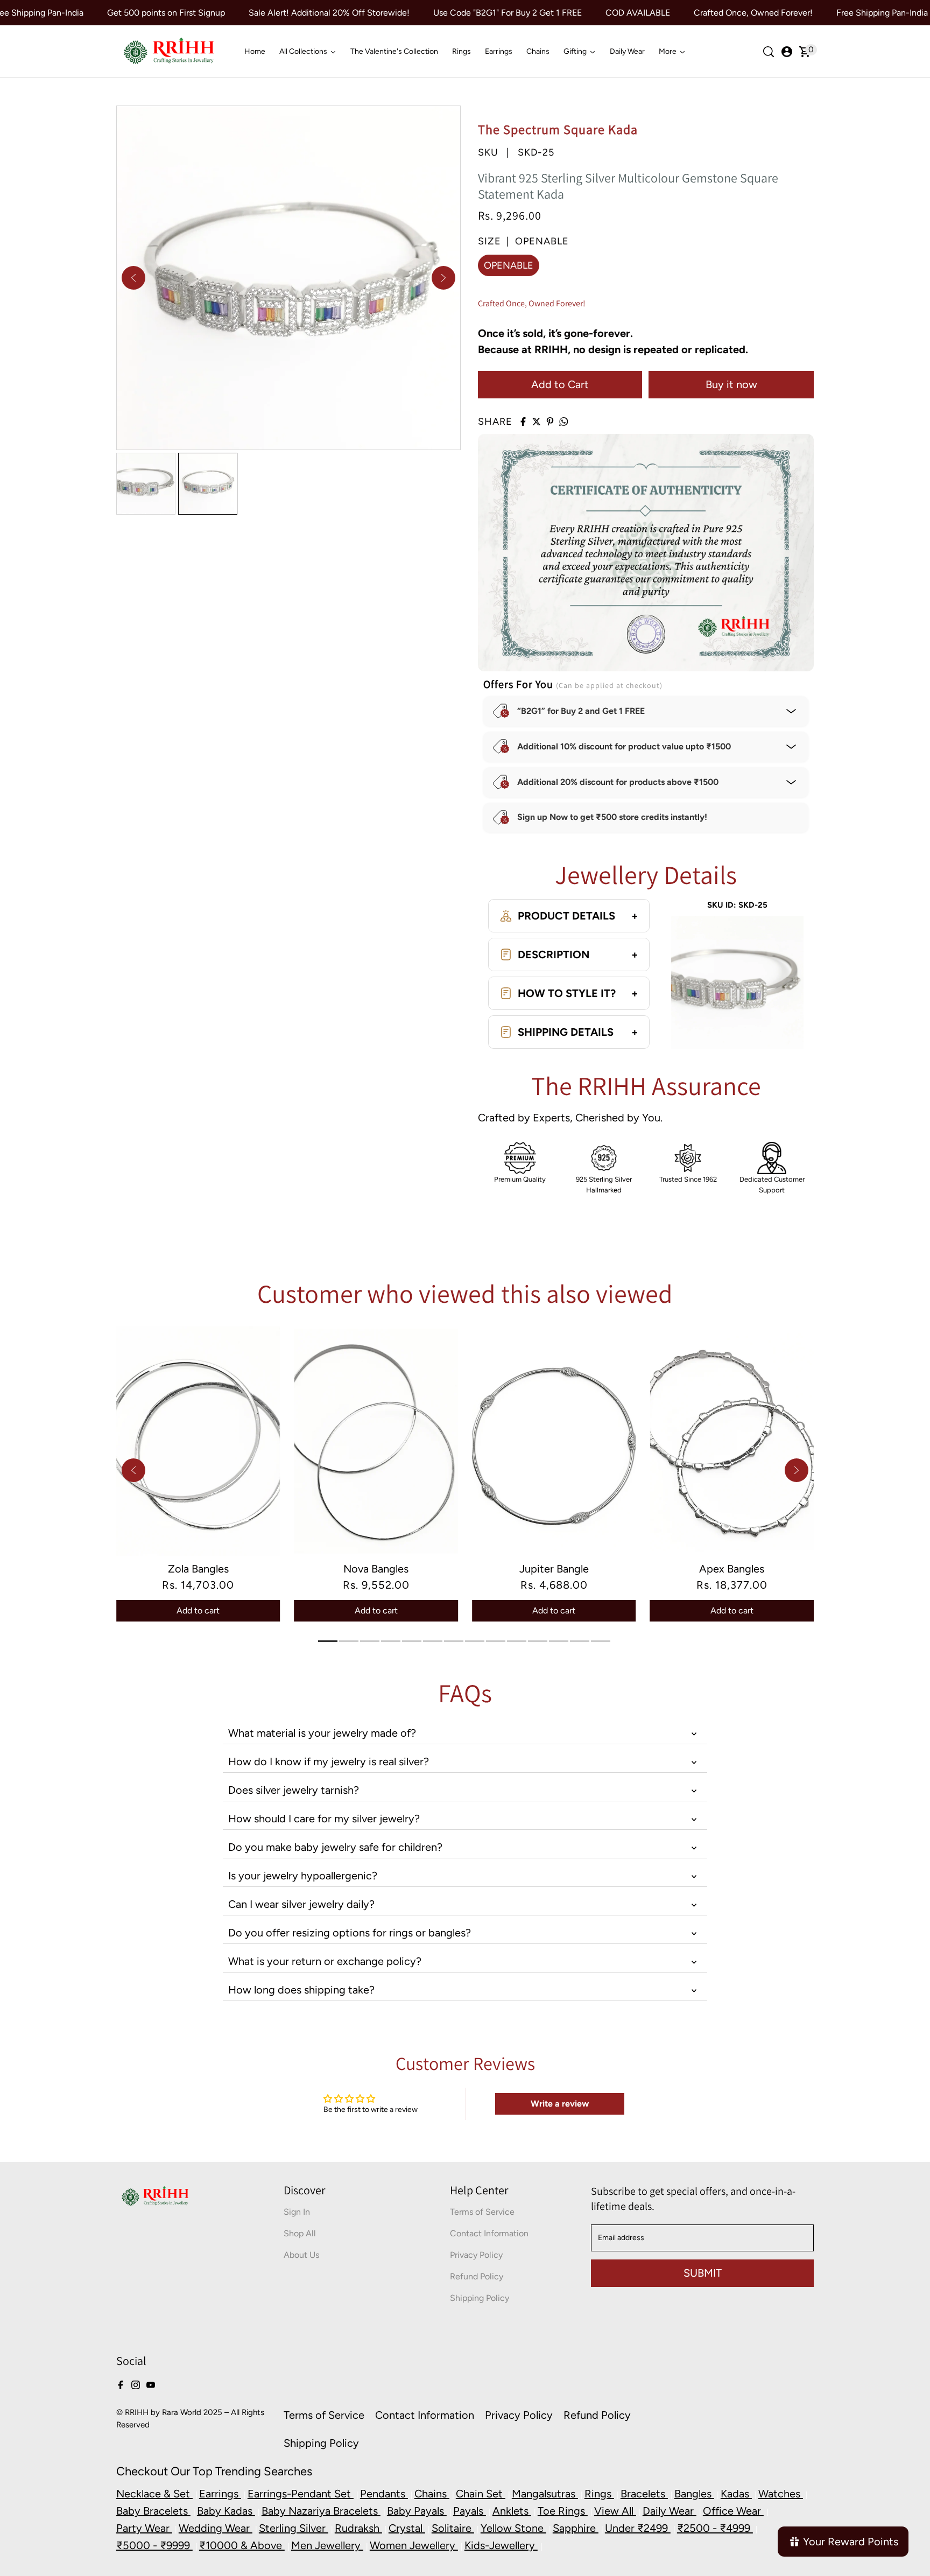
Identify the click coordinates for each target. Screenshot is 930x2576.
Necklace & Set (154, 2494)
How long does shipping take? (301, 1990)
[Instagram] (136, 2384)
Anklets (512, 2511)
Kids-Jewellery (501, 2545)
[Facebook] (121, 2384)
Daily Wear (670, 2511)
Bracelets (644, 2494)
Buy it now (731, 384)
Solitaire (453, 2528)
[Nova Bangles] (376, 1441)
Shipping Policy (480, 2298)
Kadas (736, 2494)
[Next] (443, 278)
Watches (781, 2494)
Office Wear (733, 2511)
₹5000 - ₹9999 (154, 2545)
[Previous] (133, 278)
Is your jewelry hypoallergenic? (303, 1876)
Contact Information (489, 2233)
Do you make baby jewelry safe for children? (335, 1847)
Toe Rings (563, 2511)
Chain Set (481, 2494)
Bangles (694, 2494)
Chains (432, 2494)
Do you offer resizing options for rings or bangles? (350, 1933)
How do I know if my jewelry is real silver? (329, 1761)
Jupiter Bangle (554, 1569)
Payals (470, 2511)
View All (615, 2511)
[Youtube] (151, 2384)
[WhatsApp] (563, 422)
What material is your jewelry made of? (322, 1733)
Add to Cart (560, 384)
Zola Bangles (198, 1569)
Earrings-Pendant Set (301, 2494)
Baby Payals (417, 2511)
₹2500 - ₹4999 (715, 2528)
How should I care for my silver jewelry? (324, 1819)
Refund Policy (477, 2276)
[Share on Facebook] (523, 422)
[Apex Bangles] (732, 1441)
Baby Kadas (226, 2511)
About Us (301, 2255)
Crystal (407, 2528)
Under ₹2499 (638, 2528)
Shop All (300, 2233)
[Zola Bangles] (198, 1441)
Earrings (220, 2494)
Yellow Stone (513, 2528)
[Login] (787, 52)
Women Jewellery (414, 2545)
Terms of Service (482, 2212)
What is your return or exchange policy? (325, 1961)
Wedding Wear (216, 2528)
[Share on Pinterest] (550, 422)
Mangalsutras (545, 2494)
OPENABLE (509, 265)
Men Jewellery (327, 2545)
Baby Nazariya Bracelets (321, 2511)
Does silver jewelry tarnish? (294, 1790)
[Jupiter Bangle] (554, 1441)
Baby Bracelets (153, 2511)
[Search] (769, 52)
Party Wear (144, 2528)
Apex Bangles (732, 1569)
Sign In (297, 2212)
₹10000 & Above (242, 2545)
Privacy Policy (476, 2255)
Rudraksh (358, 2528)
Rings (599, 2494)
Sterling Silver (294, 2528)
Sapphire (576, 2528)
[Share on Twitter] (537, 422)
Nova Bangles (376, 1569)
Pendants (384, 2494)
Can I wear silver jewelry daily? (301, 1904)
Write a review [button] (560, 2104)
